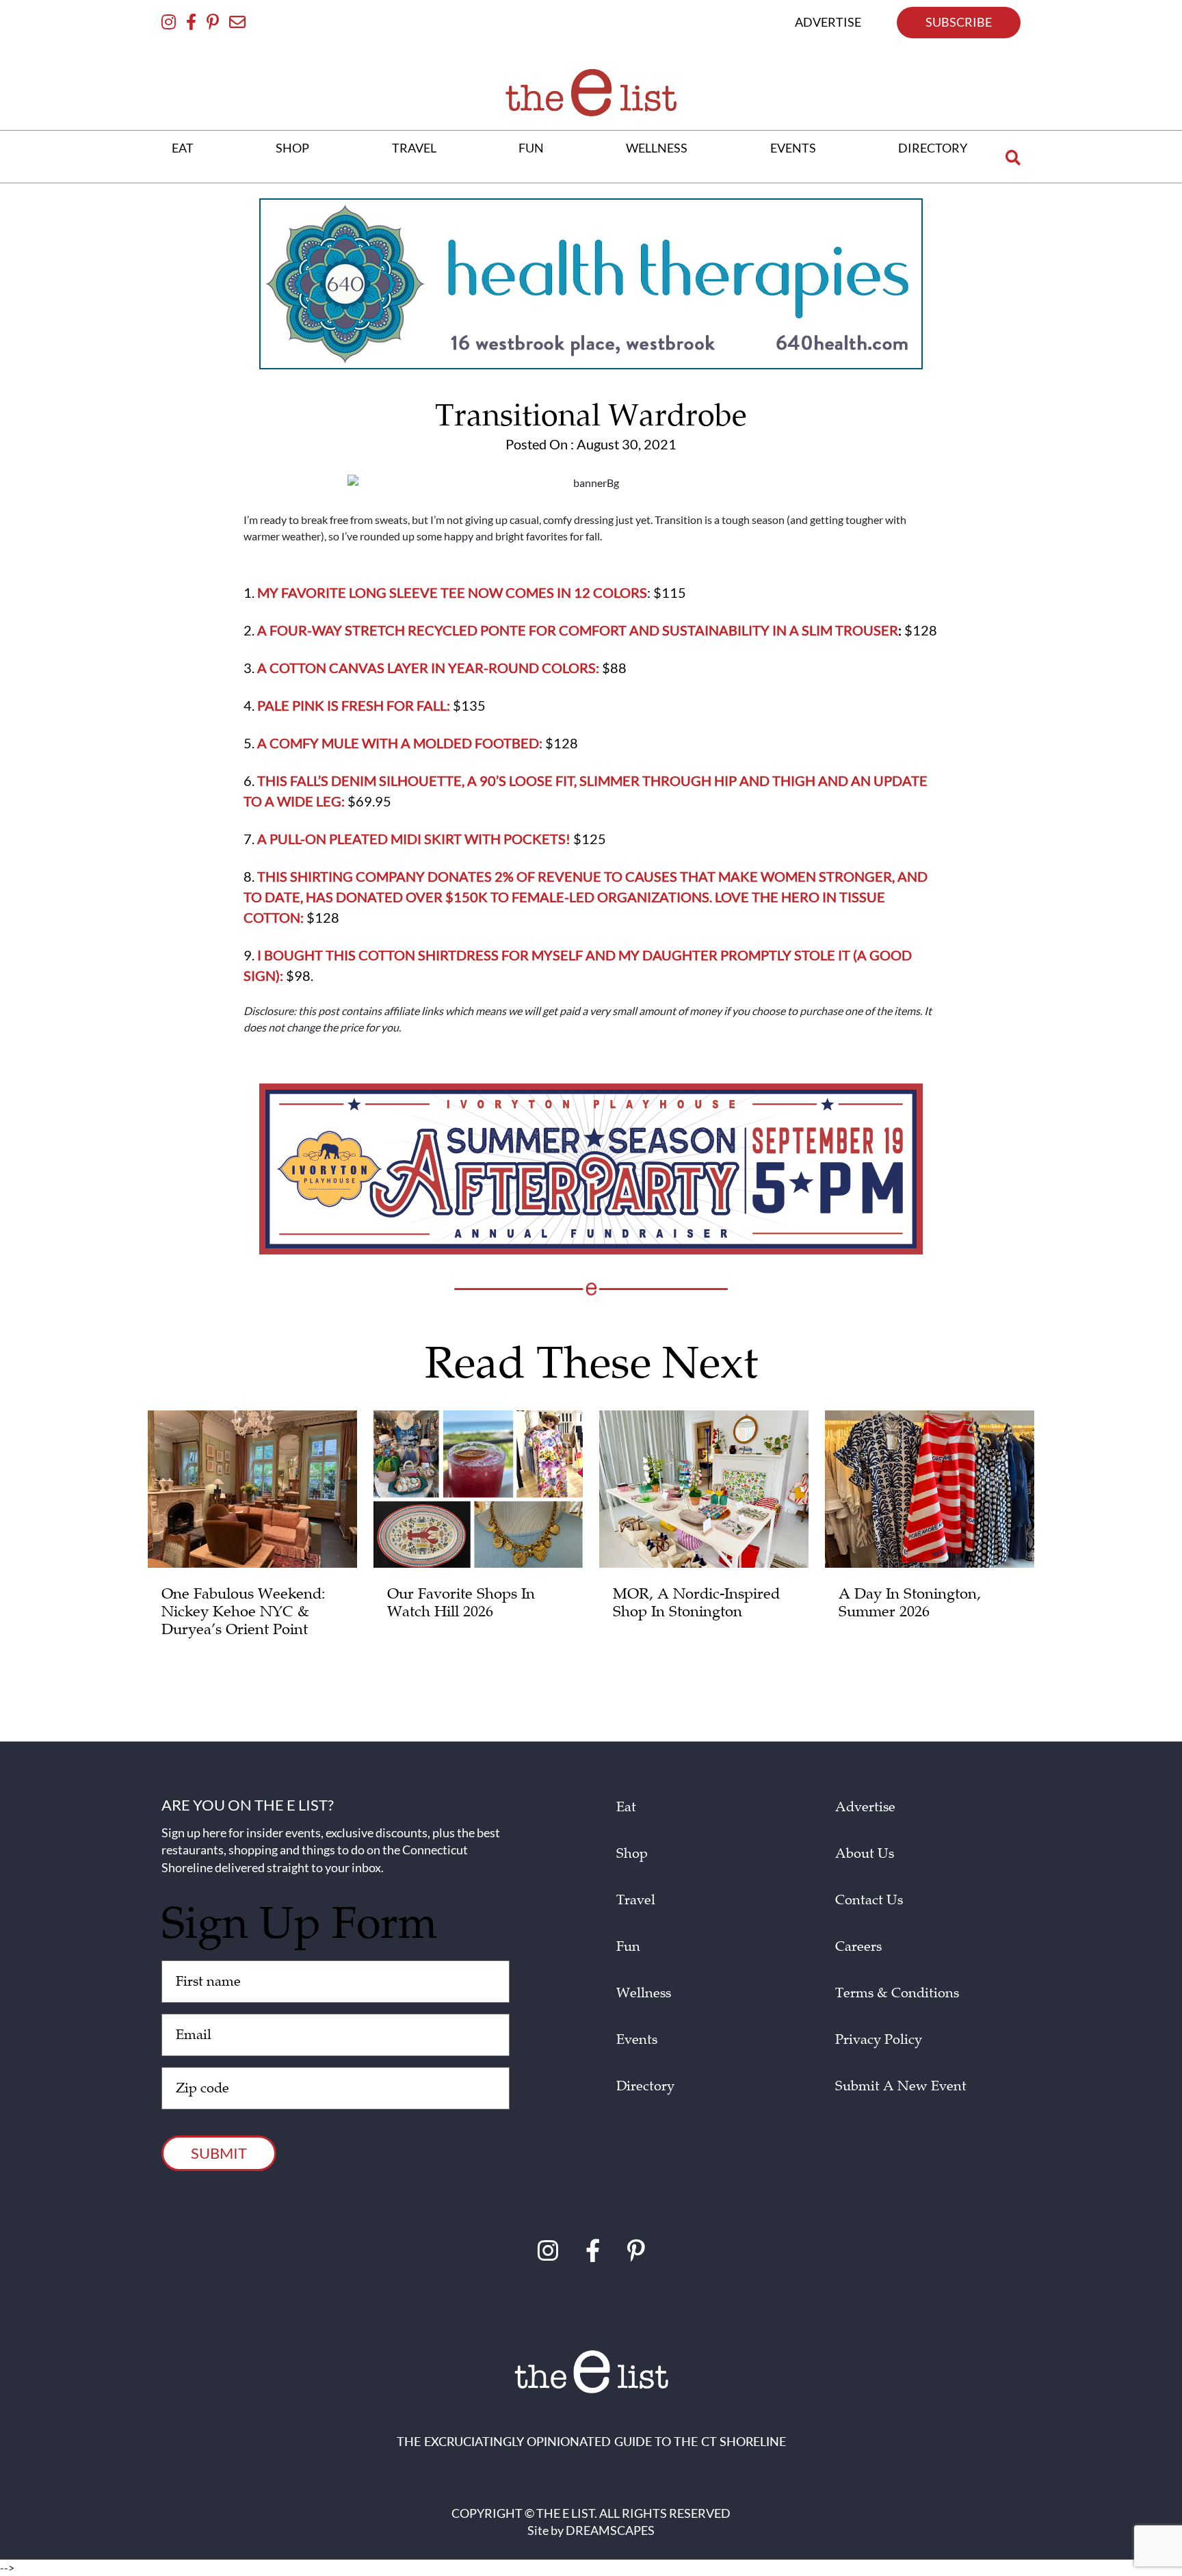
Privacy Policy (879, 2040)
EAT (183, 148)
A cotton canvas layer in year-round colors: (428, 668)
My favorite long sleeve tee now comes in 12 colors (452, 592)
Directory (645, 2086)
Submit (219, 2153)
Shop (632, 1854)
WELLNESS (657, 148)
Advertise (865, 1807)
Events (637, 2040)
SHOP (292, 148)
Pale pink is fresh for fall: (354, 705)
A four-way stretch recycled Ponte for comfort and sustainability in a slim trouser (578, 630)
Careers (858, 1947)
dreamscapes (610, 2530)
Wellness (644, 1993)
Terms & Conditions (897, 1993)
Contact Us (869, 1900)
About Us (865, 1854)
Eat (626, 1807)
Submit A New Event (901, 2086)
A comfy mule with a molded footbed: (400, 743)
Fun (628, 1947)
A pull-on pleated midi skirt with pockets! (414, 839)
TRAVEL (414, 148)
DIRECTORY (933, 148)
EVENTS (793, 148)
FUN (531, 148)
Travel (636, 1900)
